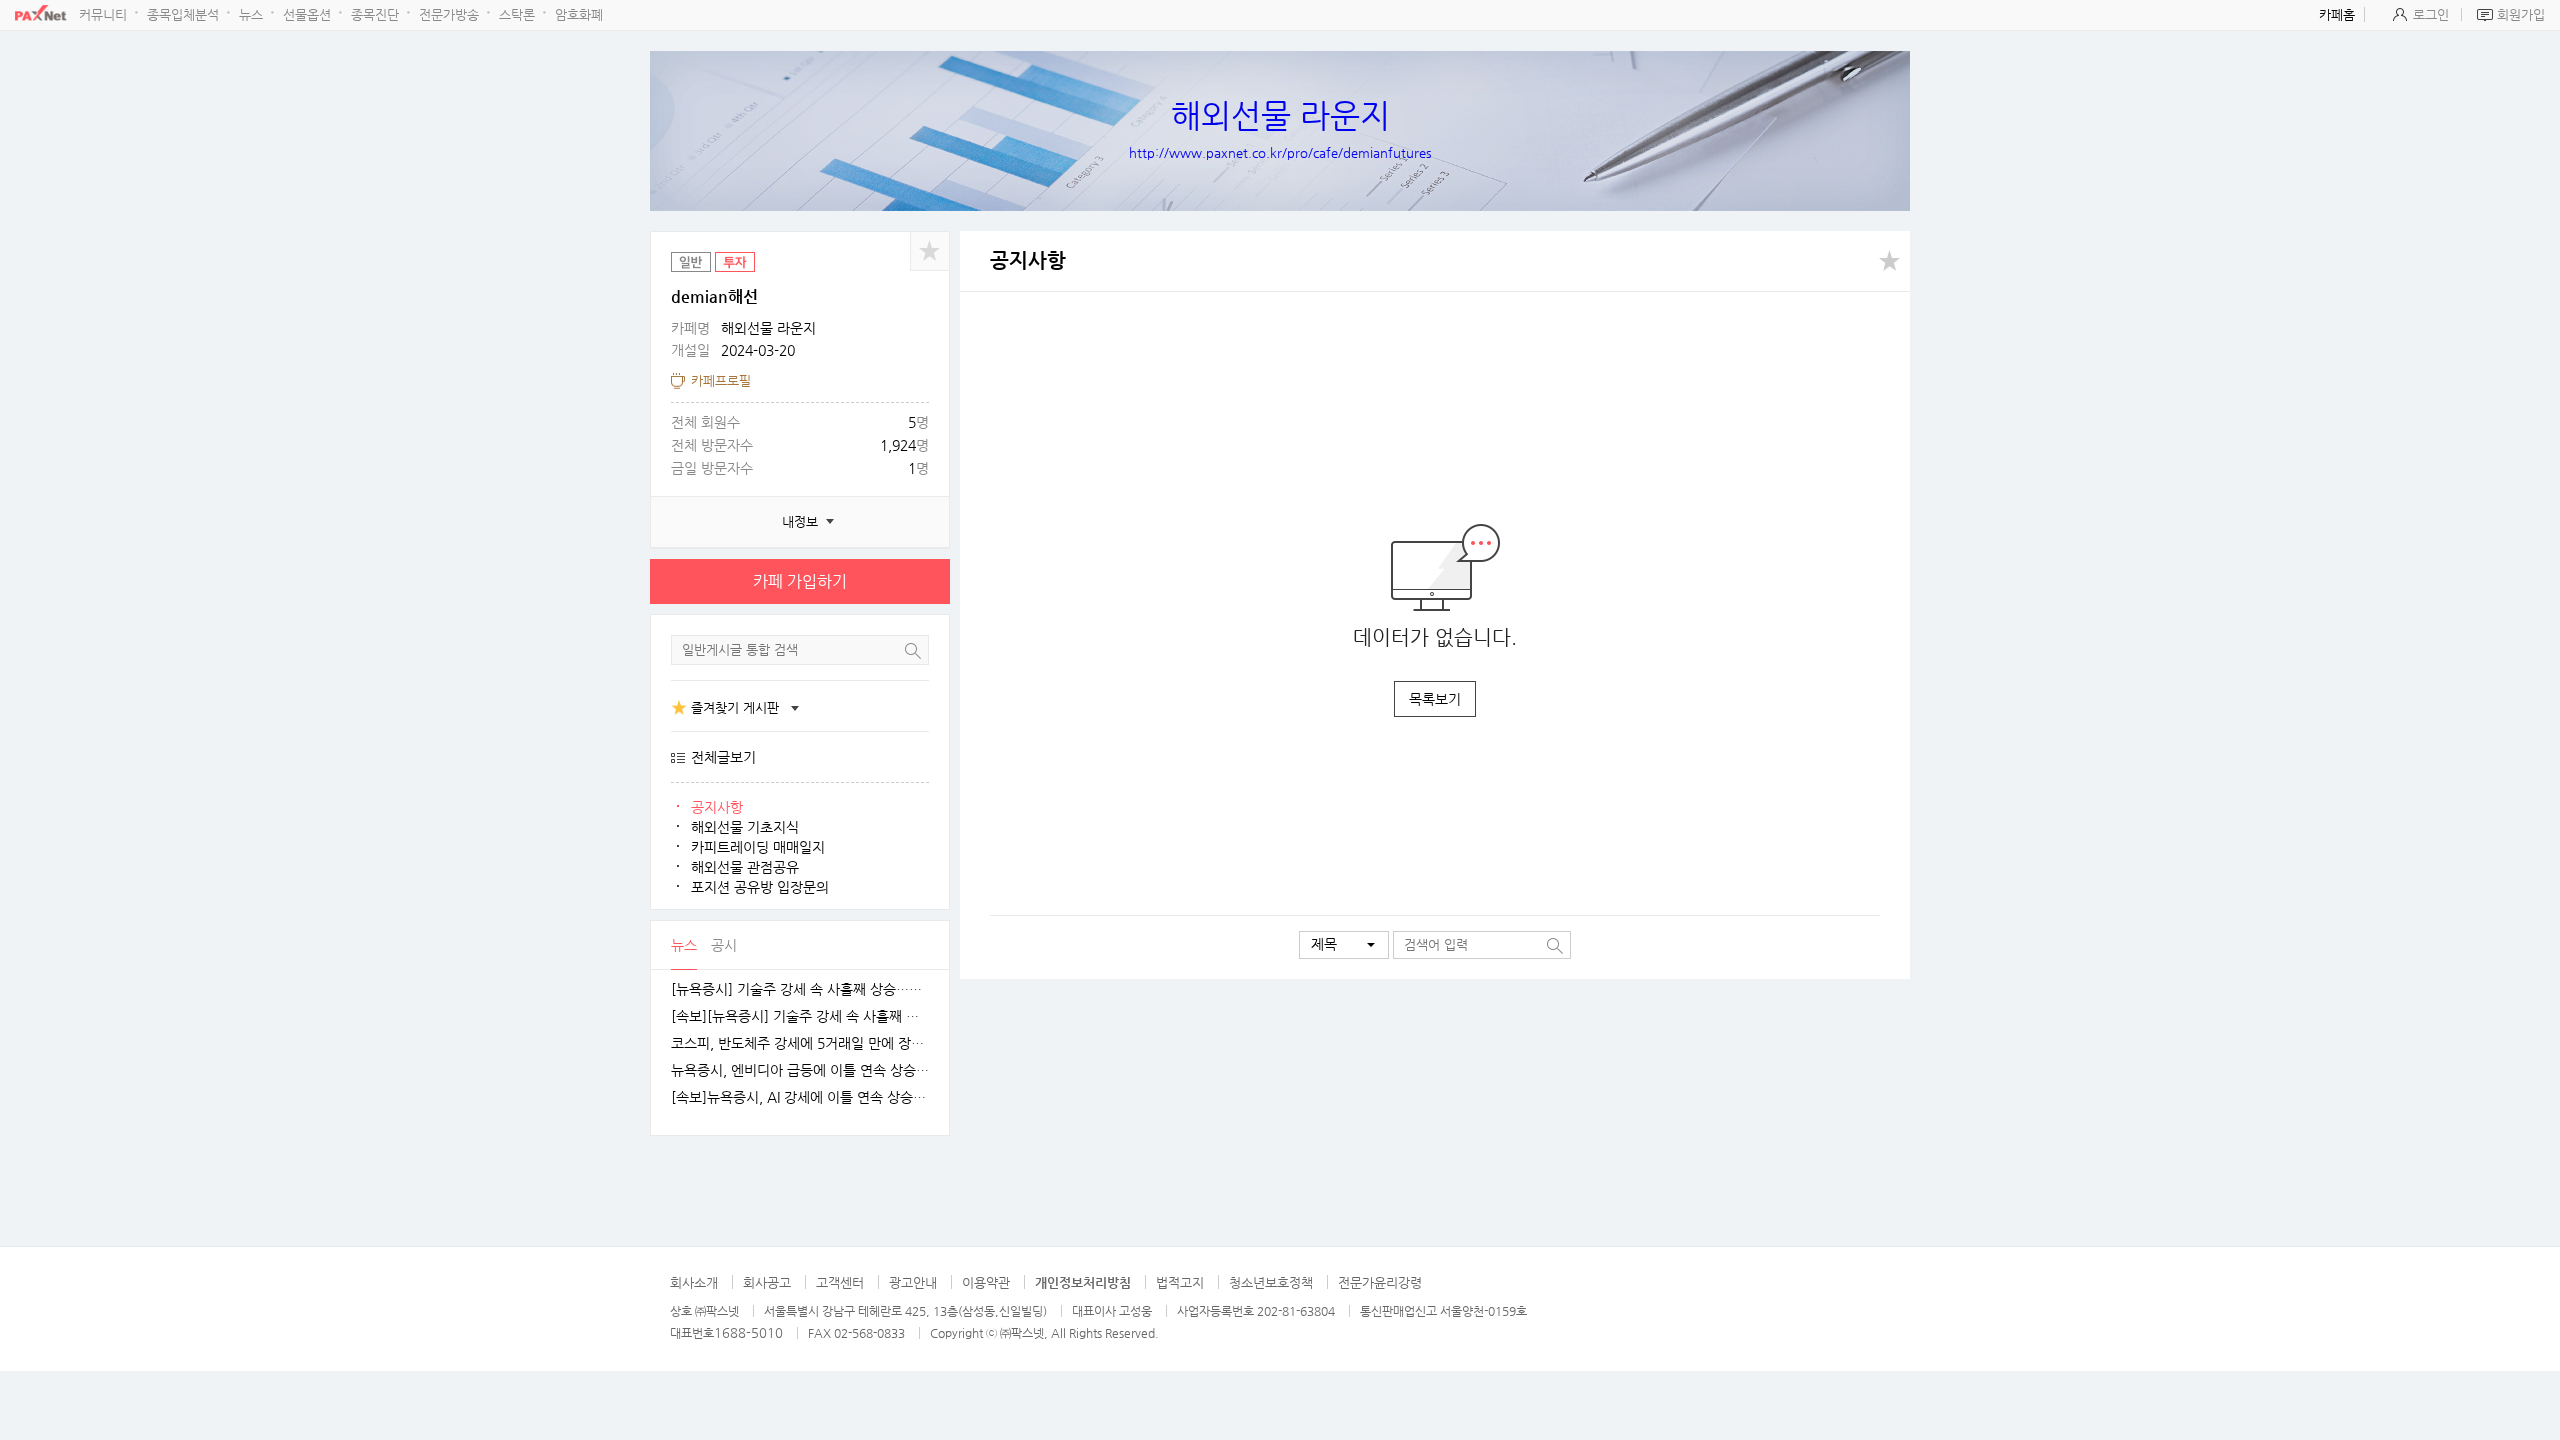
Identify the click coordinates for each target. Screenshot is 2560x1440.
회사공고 (767, 1282)
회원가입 (2521, 14)
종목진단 (375, 14)
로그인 (2431, 14)
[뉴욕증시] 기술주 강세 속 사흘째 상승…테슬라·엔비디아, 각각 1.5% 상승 (800, 989)
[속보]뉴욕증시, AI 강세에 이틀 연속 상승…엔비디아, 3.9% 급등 (800, 1097)
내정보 (800, 521)
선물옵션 (307, 14)
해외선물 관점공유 (745, 867)
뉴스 (251, 14)
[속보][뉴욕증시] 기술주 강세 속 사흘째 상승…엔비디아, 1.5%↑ (800, 1016)
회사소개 (694, 1282)
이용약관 (986, 1282)
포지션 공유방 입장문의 (760, 887)
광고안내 (913, 1282)
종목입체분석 (183, 14)
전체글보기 (723, 757)
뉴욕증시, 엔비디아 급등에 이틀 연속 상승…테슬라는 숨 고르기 (800, 1070)
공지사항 (717, 807)
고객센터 (840, 1282)
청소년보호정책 (1271, 1282)
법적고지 (1180, 1282)
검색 (913, 650)
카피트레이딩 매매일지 (758, 847)
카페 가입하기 (800, 581)
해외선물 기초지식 (745, 827)
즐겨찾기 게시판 (735, 707)
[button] (1344, 945)
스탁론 (517, 14)
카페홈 (2337, 14)
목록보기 (1435, 699)
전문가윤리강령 (1380, 1282)
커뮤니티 (103, 14)
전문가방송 (449, 14)
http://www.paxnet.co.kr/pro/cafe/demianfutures (1280, 152)
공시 (724, 945)
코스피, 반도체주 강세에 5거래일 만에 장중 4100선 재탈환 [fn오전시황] (800, 1043)
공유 (930, 251)
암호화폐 (579, 14)
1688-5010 (748, 1332)
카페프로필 (721, 380)
